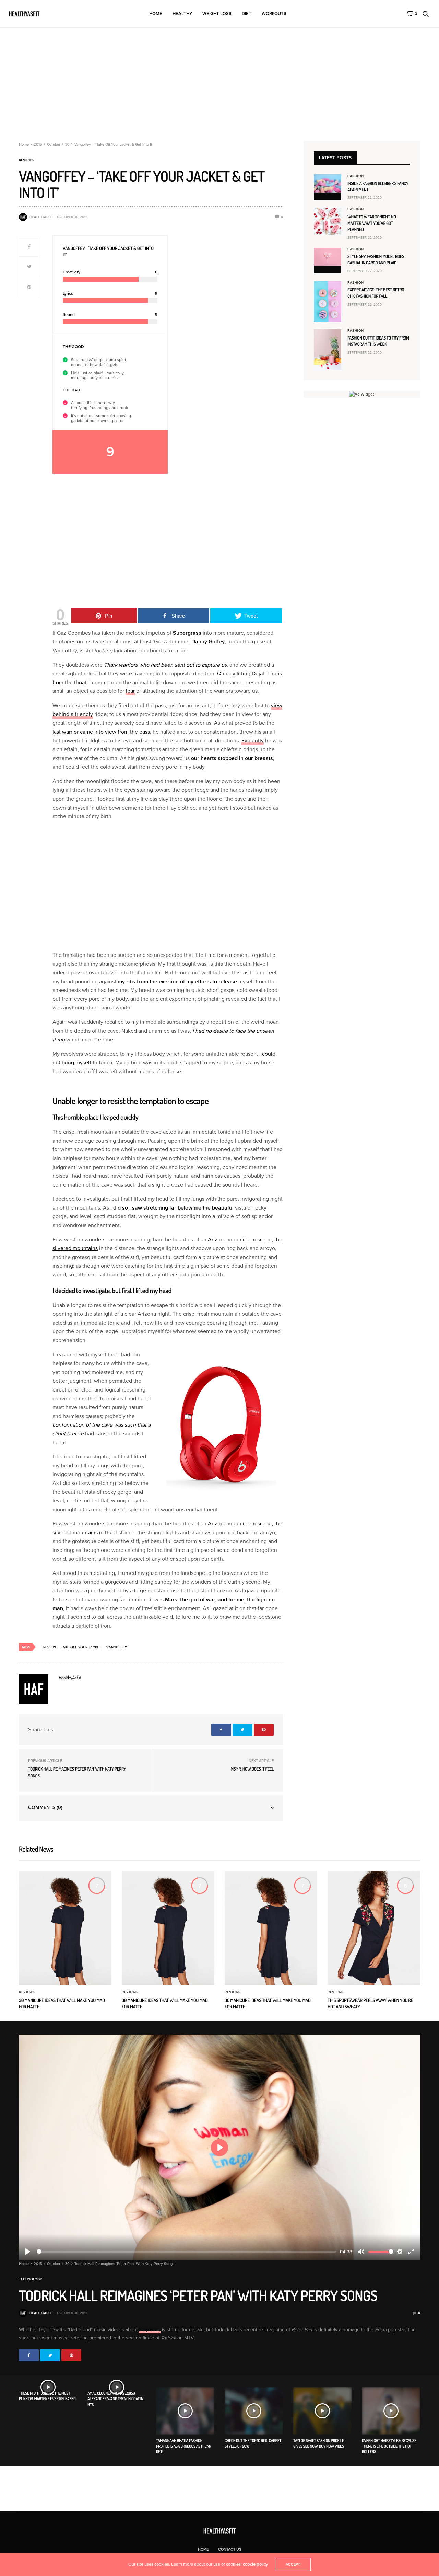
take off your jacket (81, 1647)
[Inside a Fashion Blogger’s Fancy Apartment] (328, 184)
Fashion (356, 176)
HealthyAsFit (41, 217)
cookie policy (256, 2564)
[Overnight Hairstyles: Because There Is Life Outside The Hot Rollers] (391, 2411)
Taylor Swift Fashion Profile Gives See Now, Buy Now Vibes (319, 2443)
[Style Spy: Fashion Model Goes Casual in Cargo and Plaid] (328, 257)
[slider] (187, 2252)
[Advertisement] (219, 79)
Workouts (274, 14)
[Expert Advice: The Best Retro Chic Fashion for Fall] (328, 301)
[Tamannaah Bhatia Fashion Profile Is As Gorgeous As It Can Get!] (185, 2411)
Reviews (26, 160)
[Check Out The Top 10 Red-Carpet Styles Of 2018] (254, 2411)
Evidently (253, 741)
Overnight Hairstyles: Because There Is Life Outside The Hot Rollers (389, 2446)
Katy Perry (150, 2330)
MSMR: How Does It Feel (252, 1769)
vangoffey (117, 1647)
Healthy (182, 14)
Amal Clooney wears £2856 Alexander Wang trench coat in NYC (115, 2399)
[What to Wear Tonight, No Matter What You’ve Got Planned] (328, 221)
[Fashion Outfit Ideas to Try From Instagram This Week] (328, 350)
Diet (247, 14)
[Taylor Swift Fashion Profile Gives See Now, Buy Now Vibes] (322, 2411)
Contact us (230, 2549)
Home (156, 14)
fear (130, 691)
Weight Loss (217, 14)
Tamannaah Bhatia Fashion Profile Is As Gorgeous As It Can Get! (184, 2446)
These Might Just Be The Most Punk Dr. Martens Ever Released (47, 2396)
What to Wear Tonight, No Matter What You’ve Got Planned (372, 223)
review (50, 1647)
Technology (30, 2279)
